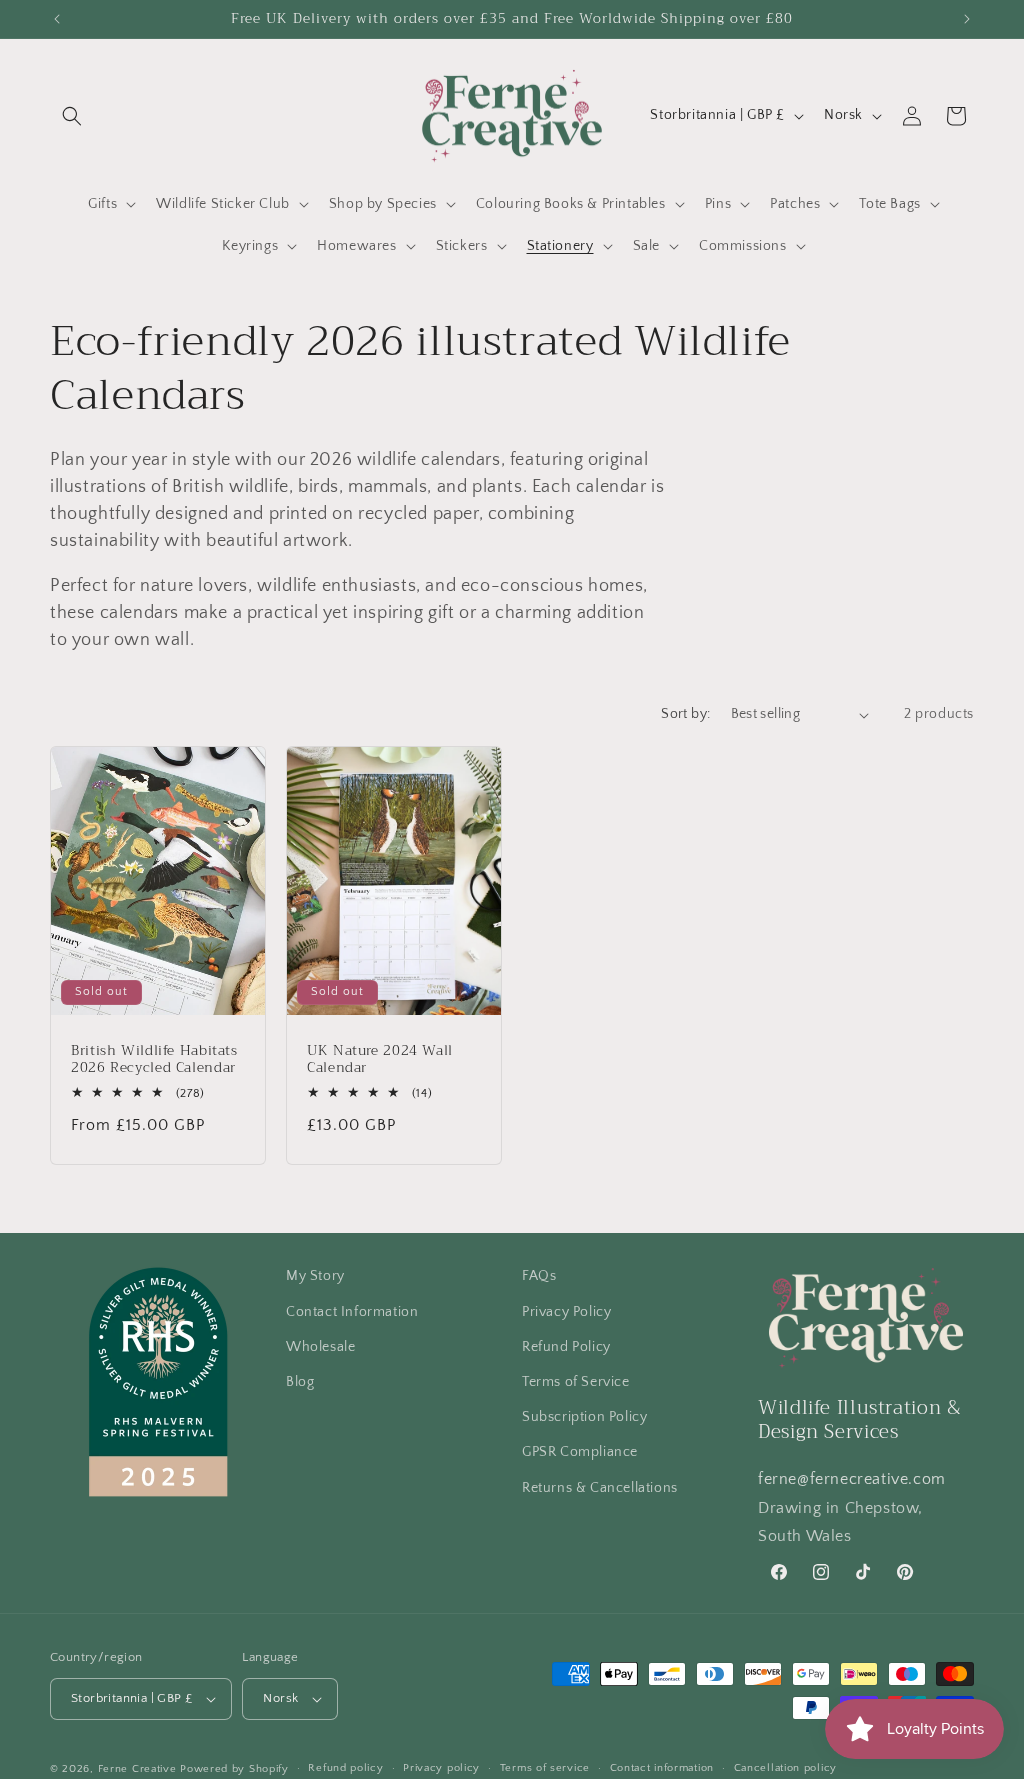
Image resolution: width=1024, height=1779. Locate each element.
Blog (300, 1382)
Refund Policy (566, 1347)
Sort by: (685, 714)
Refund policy (345, 1768)
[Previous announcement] (57, 19)
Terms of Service (576, 1382)
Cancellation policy (785, 1768)
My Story (315, 1276)
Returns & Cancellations (600, 1488)
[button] (72, 116)
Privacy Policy (566, 1312)
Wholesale (320, 1347)
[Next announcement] (967, 19)
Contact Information (352, 1312)
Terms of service (545, 1768)
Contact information (662, 1768)
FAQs (539, 1276)
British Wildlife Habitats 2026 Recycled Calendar (154, 1059)
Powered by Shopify (234, 1769)
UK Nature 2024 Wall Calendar (380, 1059)
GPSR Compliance (580, 1452)
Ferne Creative (137, 1769)
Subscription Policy (584, 1417)
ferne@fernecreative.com (852, 1479)
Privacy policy (441, 1768)
